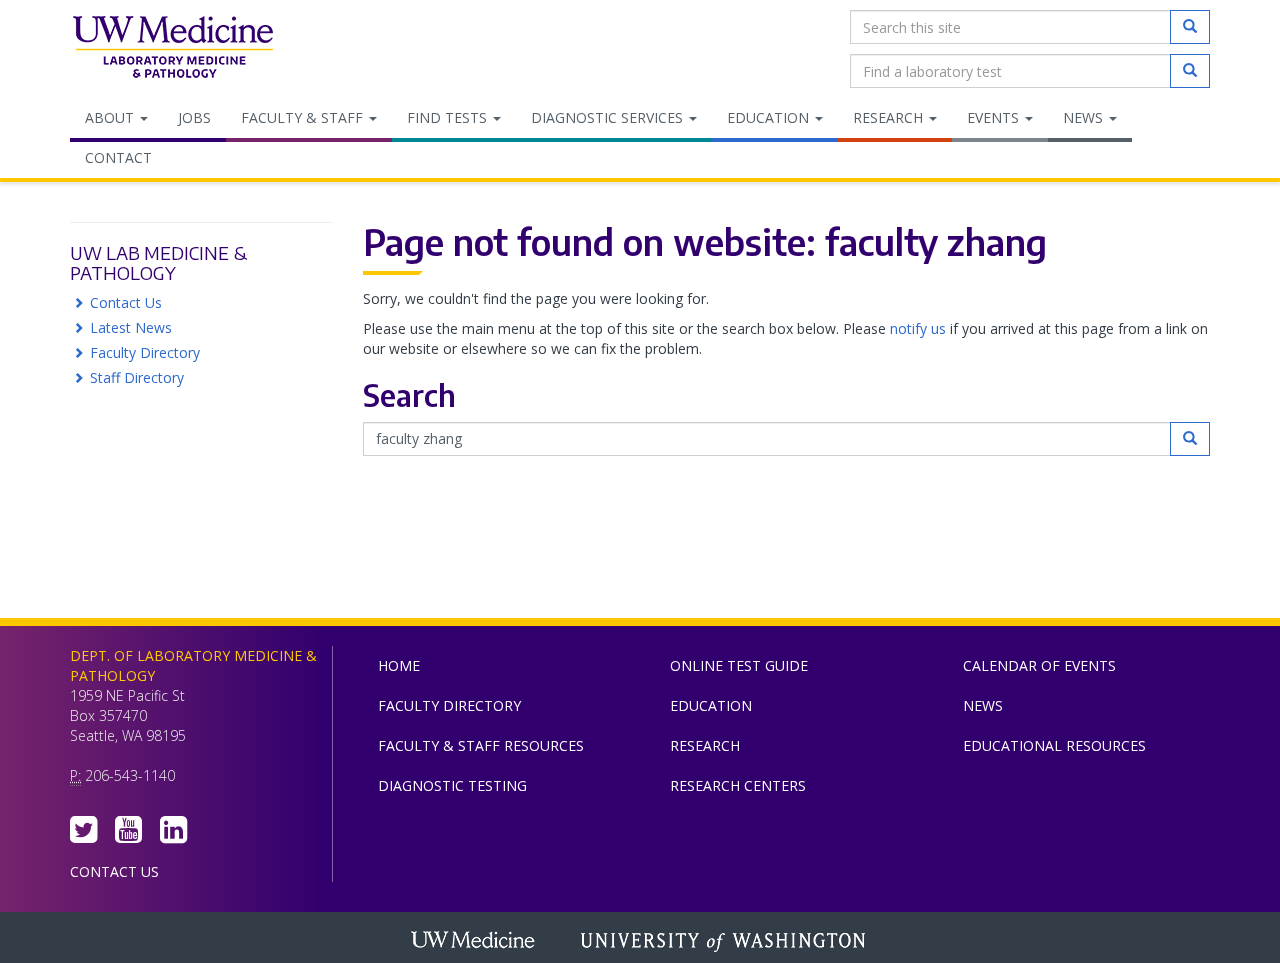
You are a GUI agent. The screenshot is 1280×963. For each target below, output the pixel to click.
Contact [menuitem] (118, 157)
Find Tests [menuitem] (449, 117)
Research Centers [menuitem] (738, 785)
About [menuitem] (111, 117)
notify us (918, 328)
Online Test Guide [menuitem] (739, 665)
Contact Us (126, 302)
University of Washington (725, 942)
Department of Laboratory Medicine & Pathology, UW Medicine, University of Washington (172, 49)
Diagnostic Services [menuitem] (609, 117)
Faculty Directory (145, 352)
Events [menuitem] (995, 117)
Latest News (131, 327)
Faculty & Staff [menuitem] (304, 117)
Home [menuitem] (399, 665)
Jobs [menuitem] (194, 117)
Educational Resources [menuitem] (1054, 745)
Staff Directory (137, 377)
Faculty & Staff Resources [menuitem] (481, 745)
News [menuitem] (1085, 117)
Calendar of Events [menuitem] (1039, 665)
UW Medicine (475, 942)
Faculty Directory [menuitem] (449, 705)
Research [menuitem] (890, 117)
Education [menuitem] (770, 117)
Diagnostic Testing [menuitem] (452, 785)
